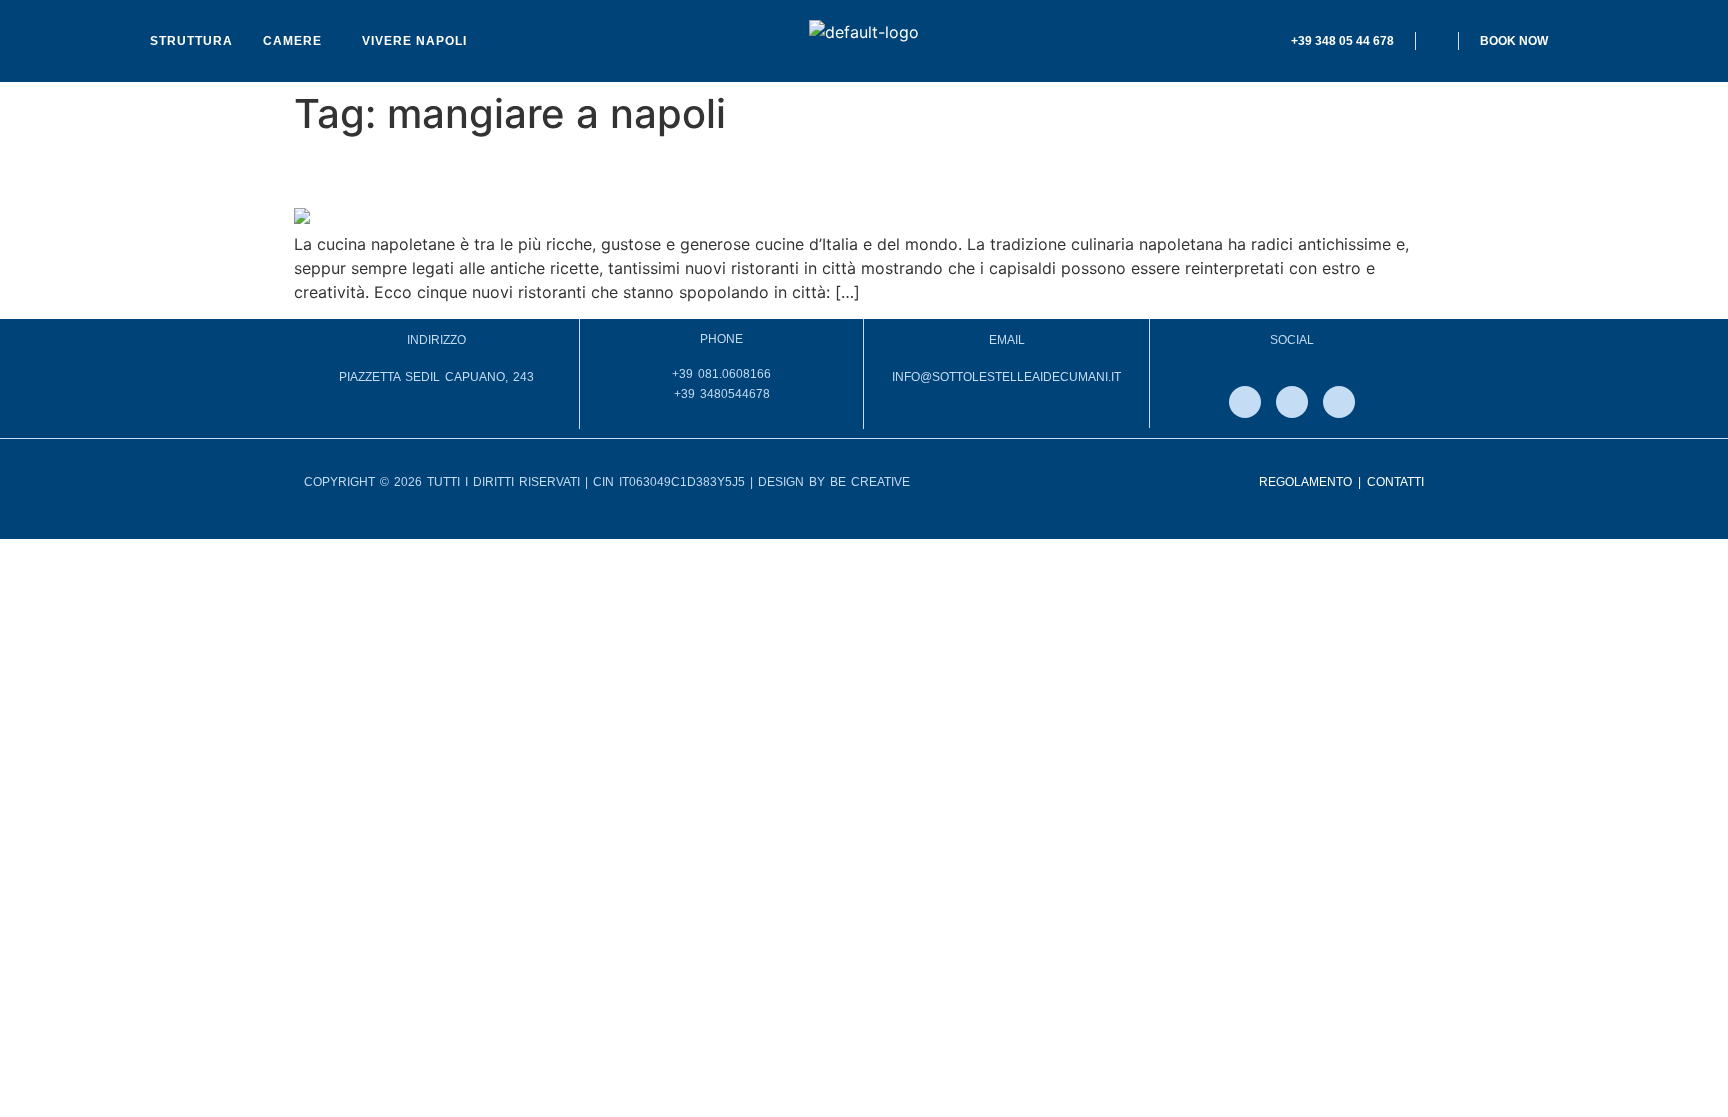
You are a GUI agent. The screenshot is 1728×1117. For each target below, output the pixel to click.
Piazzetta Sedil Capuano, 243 (436, 377)
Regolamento (1305, 482)
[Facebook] (1245, 402)
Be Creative (870, 482)
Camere (292, 41)
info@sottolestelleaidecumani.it (1006, 377)
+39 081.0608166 (721, 374)
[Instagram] (1292, 402)
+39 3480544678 (722, 394)
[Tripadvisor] (1339, 402)
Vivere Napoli (414, 41)
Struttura (191, 41)
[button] (297, 41)
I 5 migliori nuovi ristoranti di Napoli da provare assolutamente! (765, 172)
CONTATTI (1395, 482)
